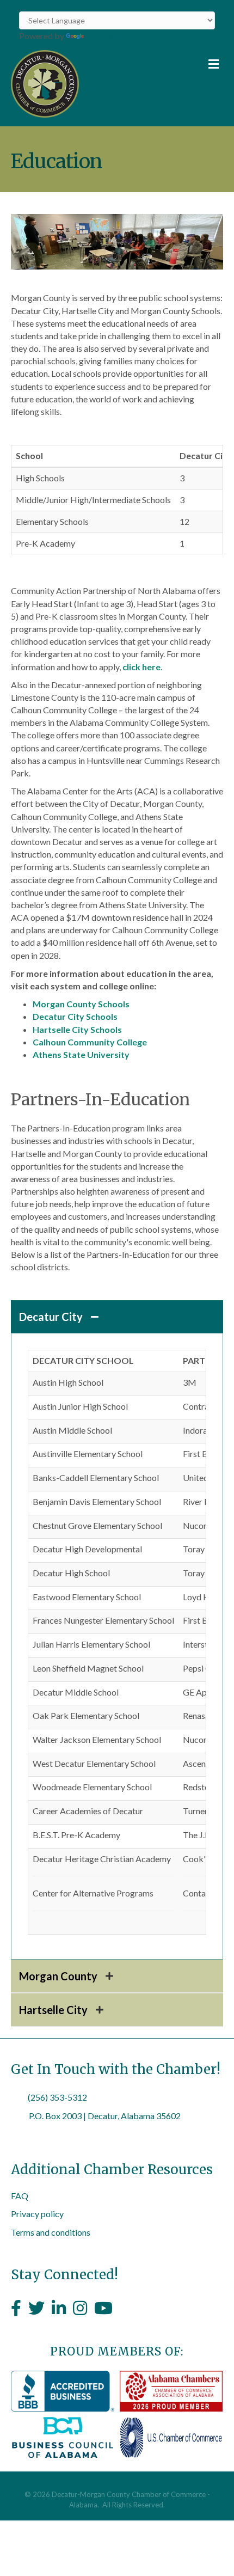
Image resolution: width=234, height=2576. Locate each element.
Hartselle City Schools (77, 1029)
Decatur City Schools (75, 1016)
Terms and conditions (51, 2232)
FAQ (20, 2196)
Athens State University (81, 1054)
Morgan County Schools (81, 1004)
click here (141, 667)
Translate (104, 36)
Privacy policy (37, 2214)
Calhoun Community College (90, 1042)
